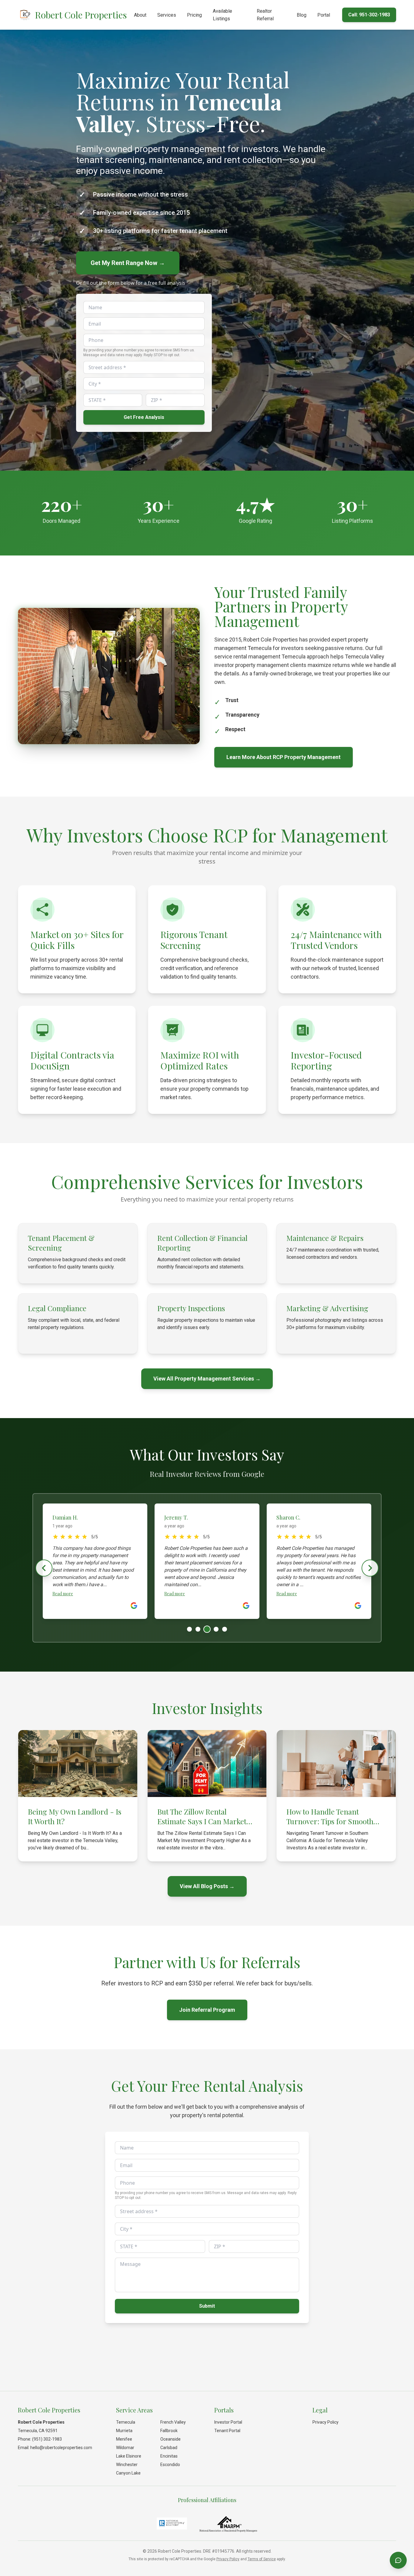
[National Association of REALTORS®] (172, 2524)
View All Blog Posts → (207, 1886)
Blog (302, 15)
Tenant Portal (227, 2431)
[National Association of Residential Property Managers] (228, 2524)
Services (167, 15)
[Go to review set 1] (189, 1629)
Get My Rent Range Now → (128, 263)
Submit (207, 2306)
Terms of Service (262, 2559)
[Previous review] (44, 1568)
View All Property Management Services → (207, 1379)
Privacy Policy (326, 2422)
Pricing (194, 15)
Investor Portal (228, 2422)
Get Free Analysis (144, 417)
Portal (324, 15)
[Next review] (370, 1568)
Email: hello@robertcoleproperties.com (55, 2448)
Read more (63, 1594)
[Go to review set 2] (198, 1629)
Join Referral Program (207, 2010)
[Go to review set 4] (215, 1629)
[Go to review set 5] (225, 1629)
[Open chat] (398, 2560)
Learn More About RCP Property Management (284, 757)
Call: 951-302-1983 (369, 15)
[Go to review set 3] (206, 1629)
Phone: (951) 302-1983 (40, 2439)
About (140, 15)
